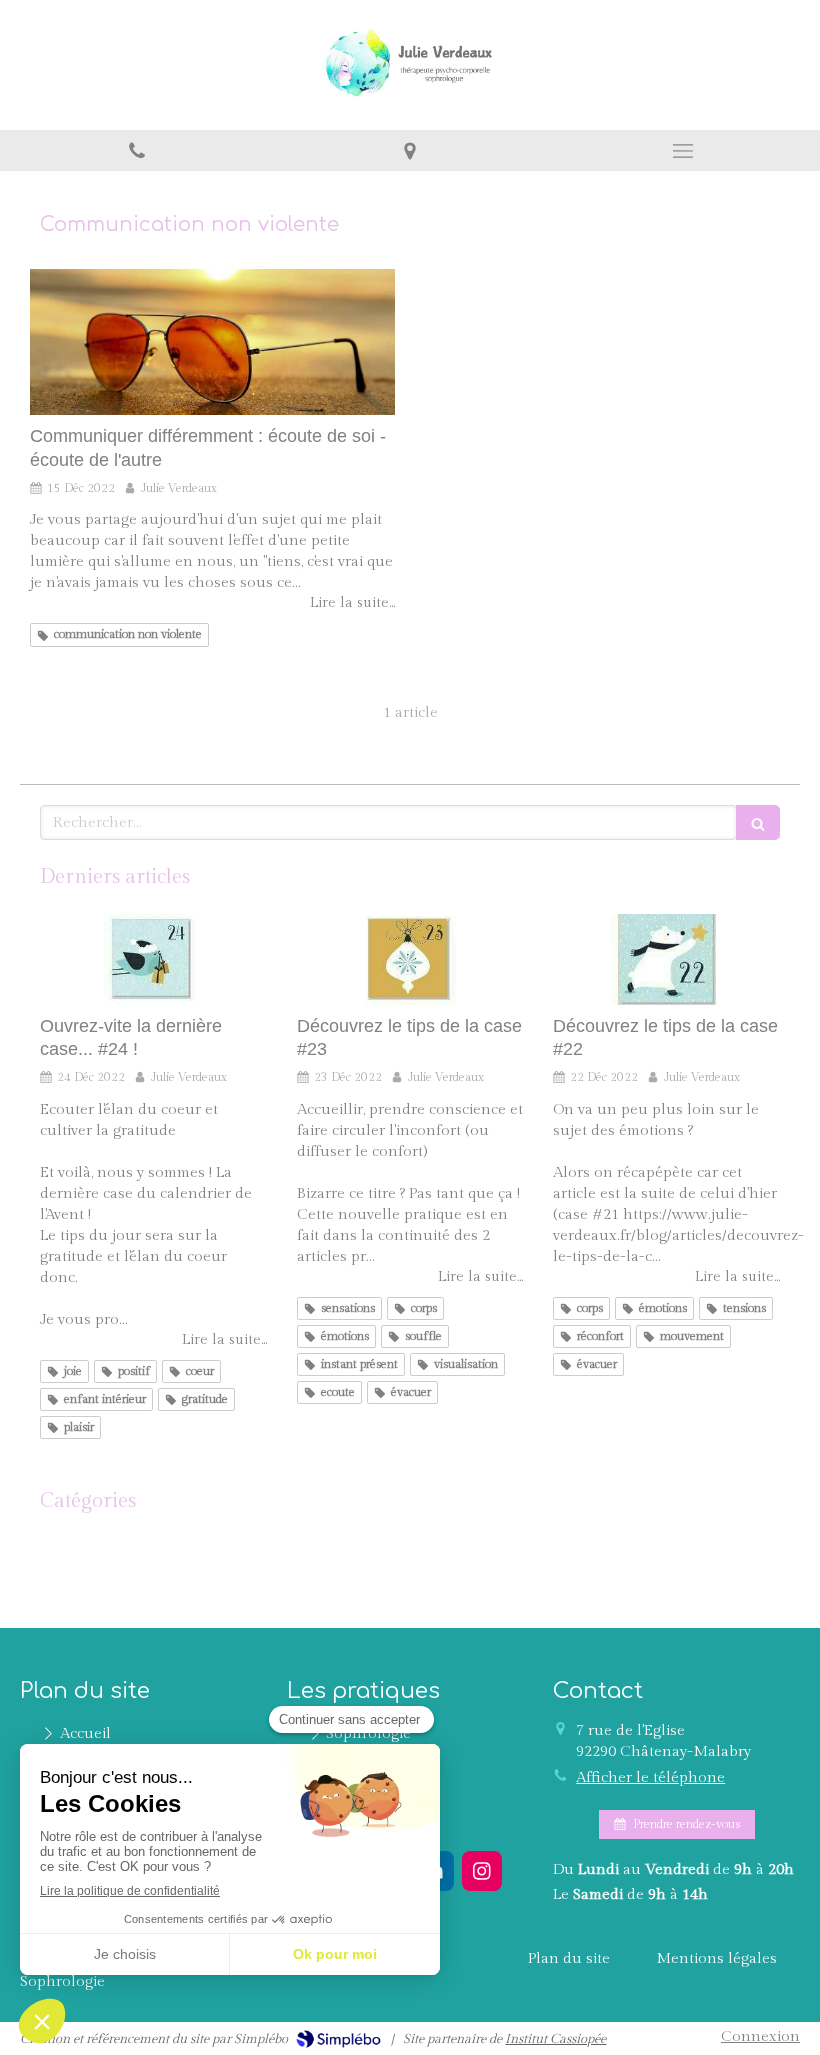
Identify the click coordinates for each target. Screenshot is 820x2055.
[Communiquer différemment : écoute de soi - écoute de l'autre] (212, 342)
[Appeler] (136, 150)
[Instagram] (482, 1871)
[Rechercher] (758, 822)
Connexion (760, 2036)
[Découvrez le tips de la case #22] (666, 959)
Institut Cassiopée (555, 2039)
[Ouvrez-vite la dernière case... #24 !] (153, 959)
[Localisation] (409, 150)
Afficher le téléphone (650, 1777)
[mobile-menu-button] (683, 151)
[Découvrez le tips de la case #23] (410, 959)
